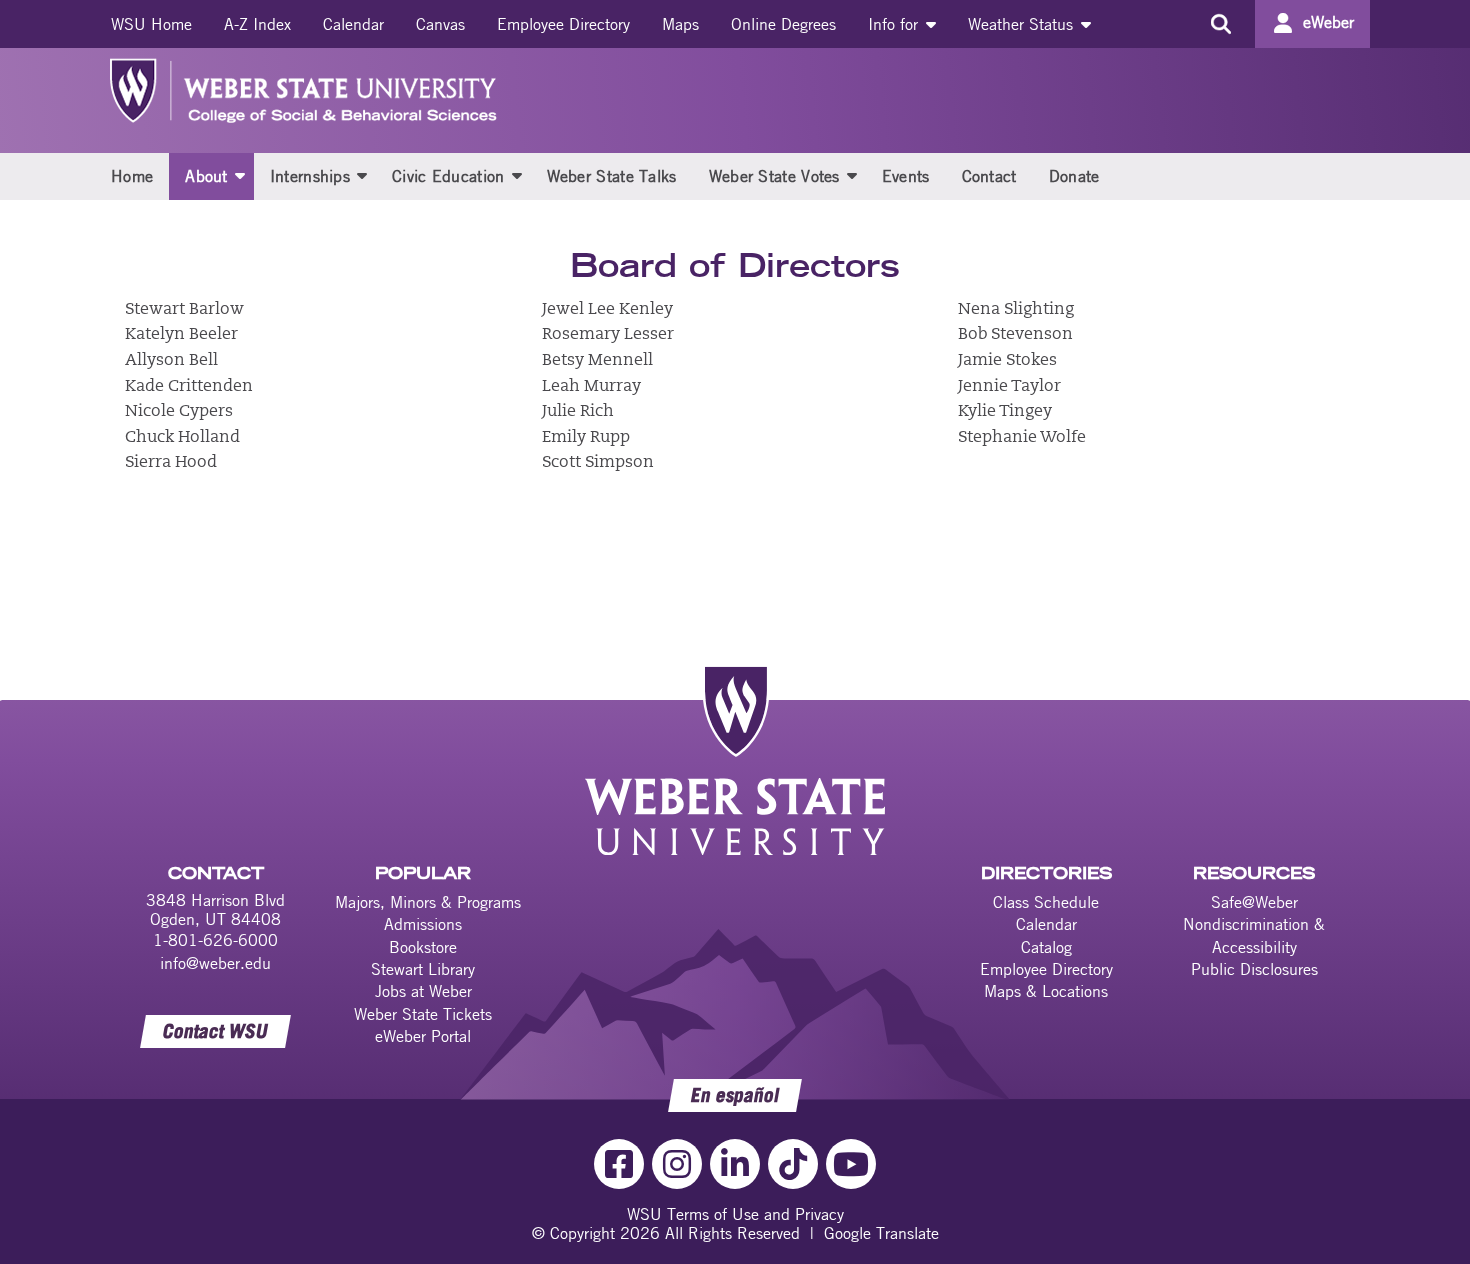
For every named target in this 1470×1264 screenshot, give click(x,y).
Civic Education (448, 176)
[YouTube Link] (851, 1164)
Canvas (440, 24)
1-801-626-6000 (215, 940)
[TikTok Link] (793, 1164)
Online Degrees (783, 24)
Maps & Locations (1046, 991)
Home (132, 176)
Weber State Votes (774, 176)
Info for (895, 24)
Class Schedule (1046, 902)
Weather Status (1023, 24)
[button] (240, 175)
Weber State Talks (612, 176)
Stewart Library (423, 969)
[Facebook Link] (619, 1164)
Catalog (1046, 947)
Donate (1074, 176)
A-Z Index (257, 24)
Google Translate (881, 1233)
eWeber (1328, 22)
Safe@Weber (1254, 902)
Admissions (423, 924)
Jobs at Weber (423, 991)
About (206, 176)
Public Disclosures (1254, 969)
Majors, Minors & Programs (428, 902)
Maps (680, 24)
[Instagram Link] (677, 1164)
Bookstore (423, 947)
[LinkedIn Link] (735, 1164)
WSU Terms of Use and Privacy (735, 1214)
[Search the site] (1220, 24)
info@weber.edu (215, 963)
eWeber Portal (423, 1036)
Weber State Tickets (423, 1014)
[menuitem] (151, 24)
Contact (989, 176)
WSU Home (151, 24)
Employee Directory (563, 24)
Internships (310, 176)
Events (906, 176)
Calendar (353, 24)
